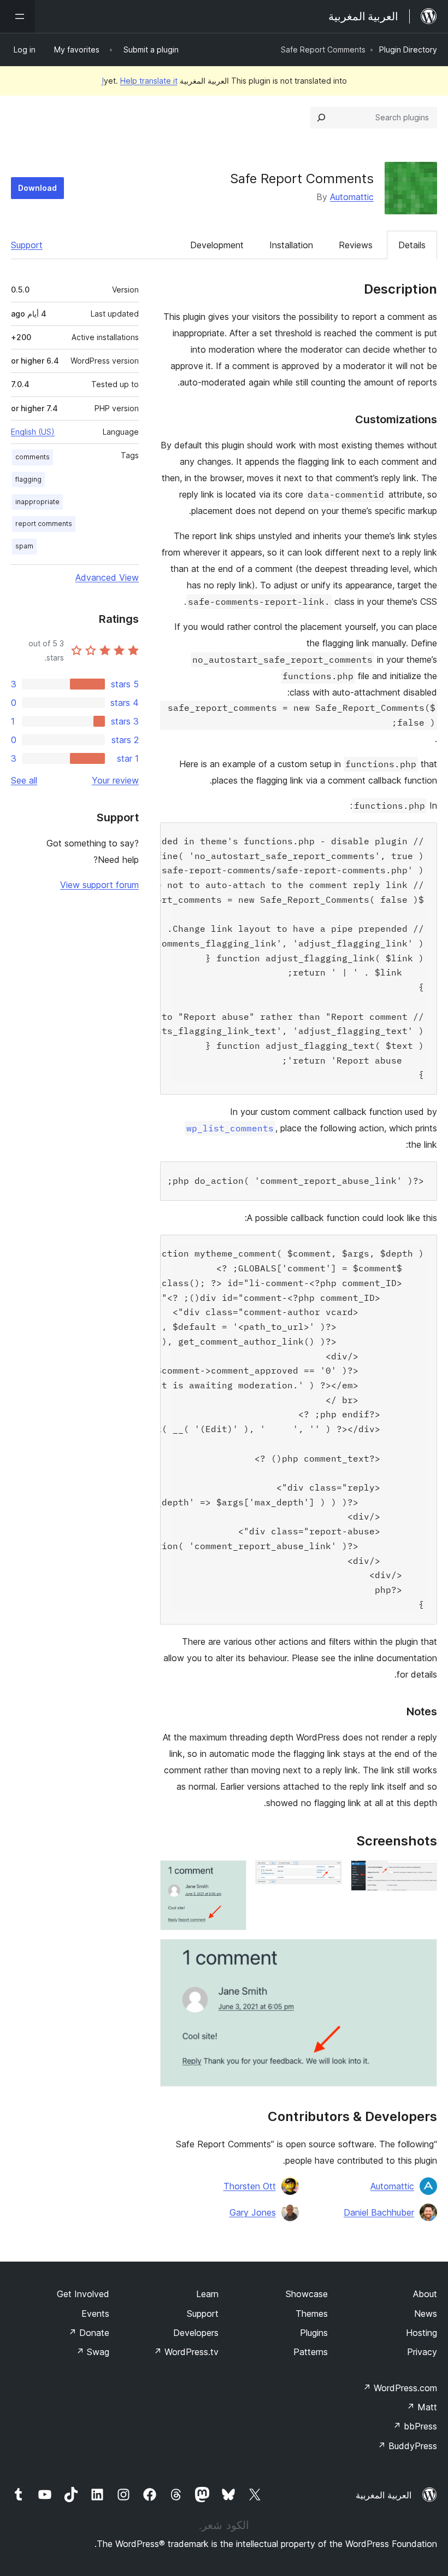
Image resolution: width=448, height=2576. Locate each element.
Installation (291, 245)
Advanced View (107, 577)
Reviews (356, 245)
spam (24, 546)
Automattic (352, 197)
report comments (44, 524)
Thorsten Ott (250, 2186)
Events (95, 2314)
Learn (207, 2294)
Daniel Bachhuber (379, 2212)
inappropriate (37, 502)
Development (217, 245)
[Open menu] (17, 16)
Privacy (422, 2352)
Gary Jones (253, 2212)
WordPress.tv (186, 2352)
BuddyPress (407, 2446)
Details (412, 245)
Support (27, 245)
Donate (89, 2333)
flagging (28, 479)
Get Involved (83, 2294)
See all (24, 780)
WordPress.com (400, 2388)
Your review (115, 780)
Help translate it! (140, 81)
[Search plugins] (321, 118)
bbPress (415, 2426)
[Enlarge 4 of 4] (422, 1954)
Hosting (422, 2333)
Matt (422, 2407)
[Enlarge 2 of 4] (327, 1875)
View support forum (99, 885)
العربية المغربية (384, 2495)
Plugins (314, 2333)
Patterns (311, 2352)
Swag (93, 2352)
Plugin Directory (408, 49)
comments (33, 457)
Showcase (307, 2294)
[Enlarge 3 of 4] (232, 1875)
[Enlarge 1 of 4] (422, 1875)
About (425, 2294)
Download (37, 188)
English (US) (33, 432)
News (426, 2314)
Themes (312, 2314)
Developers (196, 2333)
